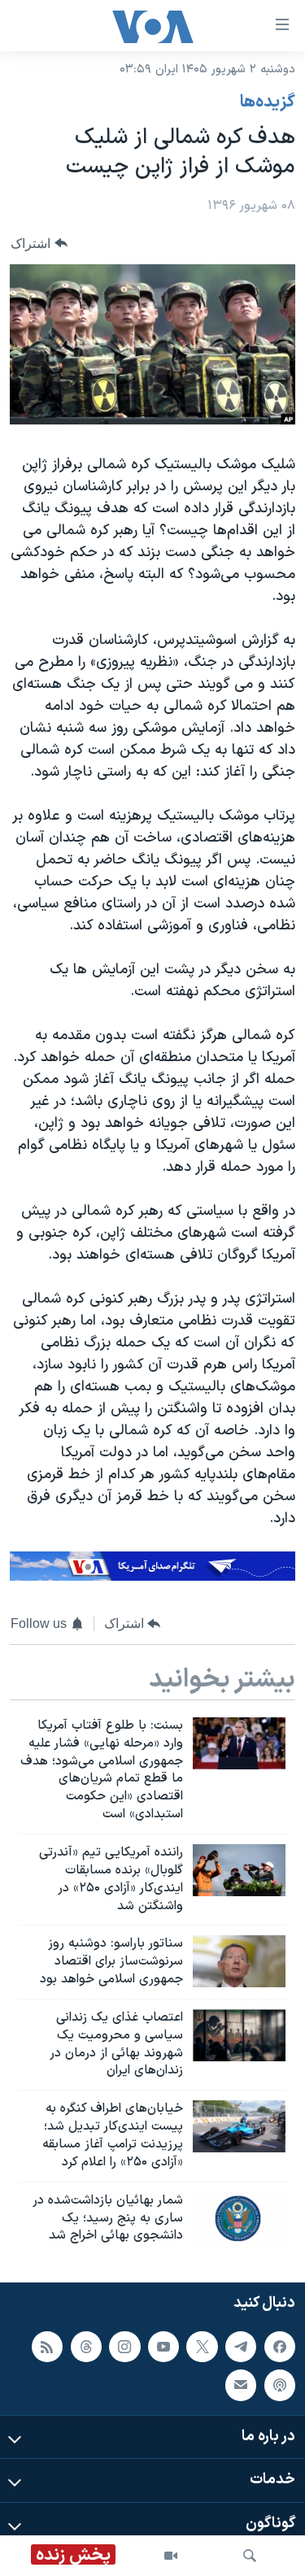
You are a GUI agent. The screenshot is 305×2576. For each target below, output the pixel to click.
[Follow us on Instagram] (124, 2347)
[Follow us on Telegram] (241, 2347)
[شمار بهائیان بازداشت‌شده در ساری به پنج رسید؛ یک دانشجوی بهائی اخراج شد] (239, 2218)
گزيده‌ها (268, 102)
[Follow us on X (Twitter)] (202, 2347)
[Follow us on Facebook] (280, 2347)
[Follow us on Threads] (86, 2347)
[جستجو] (250, 2556)
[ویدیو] (171, 2556)
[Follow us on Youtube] (163, 2347)
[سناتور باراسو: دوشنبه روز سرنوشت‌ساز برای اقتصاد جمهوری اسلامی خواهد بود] (239, 1961)
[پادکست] (280, 2385)
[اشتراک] (241, 2385)
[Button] (39, 244)
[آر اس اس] (47, 2347)
